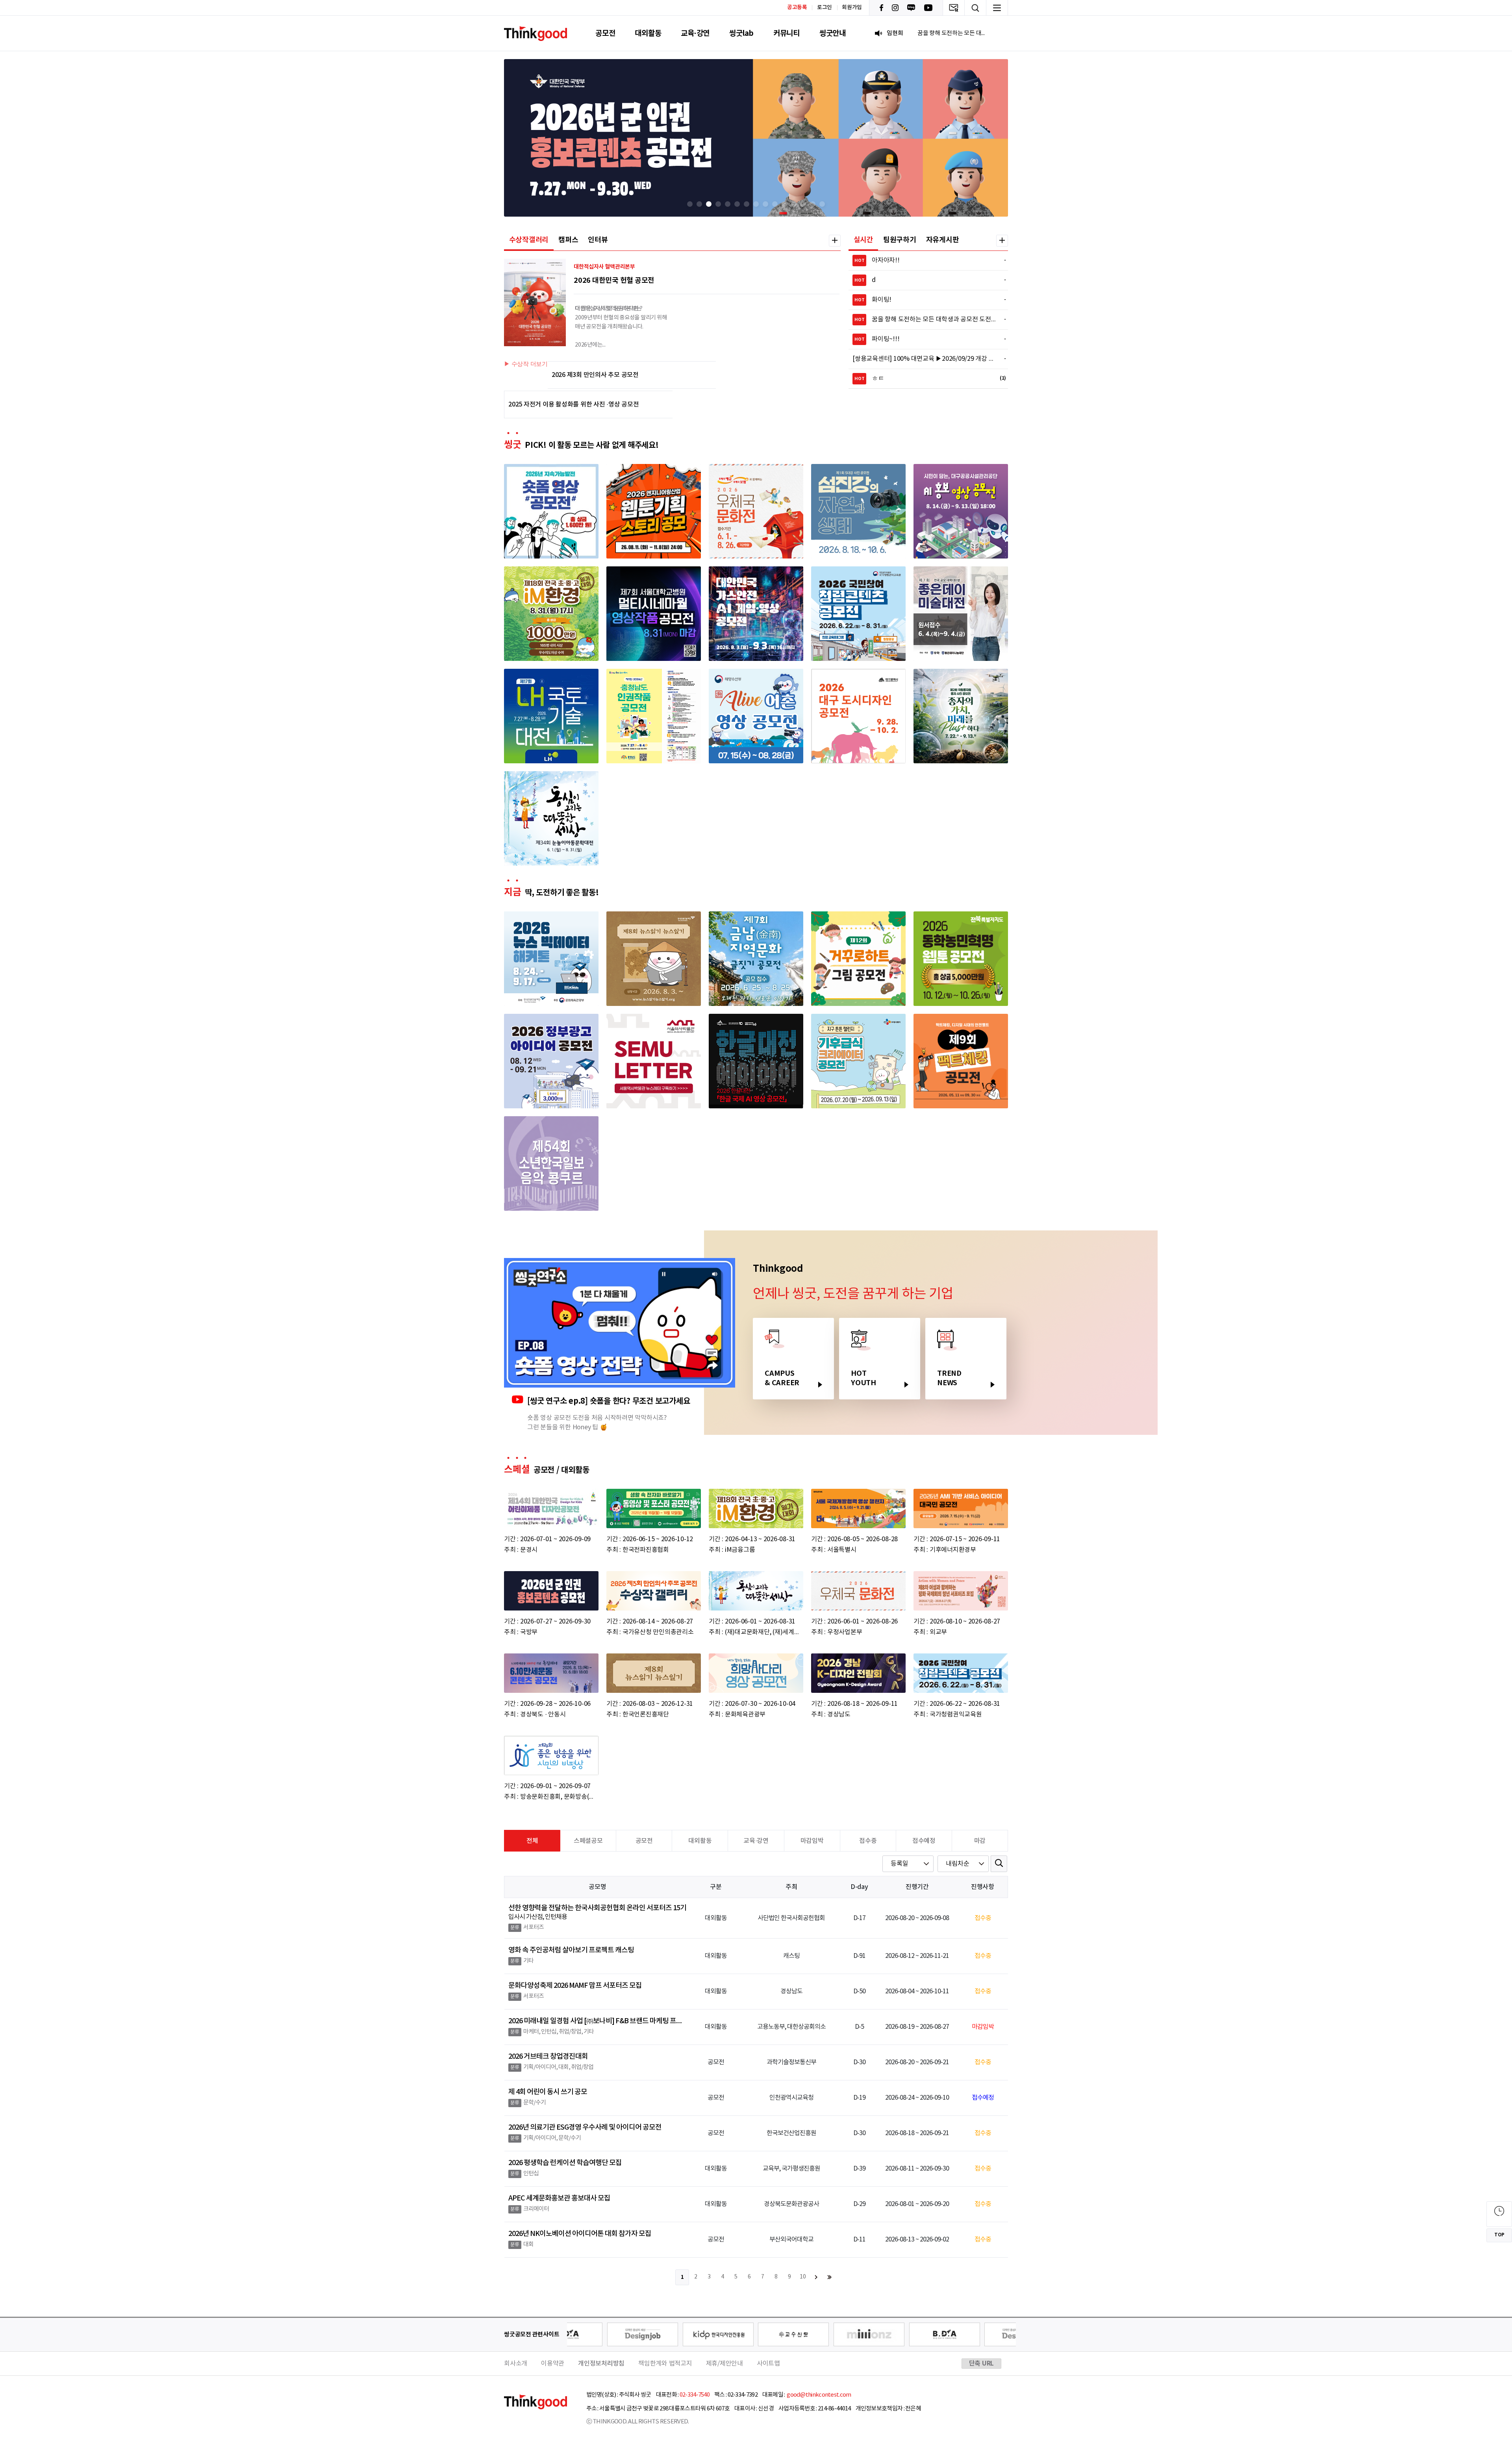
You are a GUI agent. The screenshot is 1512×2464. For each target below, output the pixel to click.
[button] (690, 204)
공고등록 (797, 7)
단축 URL (982, 2364)
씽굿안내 (833, 33)
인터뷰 (598, 240)
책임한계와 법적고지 (665, 2364)
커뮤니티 (787, 33)
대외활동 (648, 33)
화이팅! (926, 300)
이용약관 (553, 2364)
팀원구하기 (900, 240)
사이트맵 (768, 2364)
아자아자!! (926, 260)
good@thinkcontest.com (819, 2395)
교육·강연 (695, 33)
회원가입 (852, 7)
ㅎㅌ (926, 379)
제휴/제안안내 (724, 2364)
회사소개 (516, 2364)
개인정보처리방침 (601, 2364)
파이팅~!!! (926, 339)
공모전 (605, 33)
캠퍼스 (568, 240)
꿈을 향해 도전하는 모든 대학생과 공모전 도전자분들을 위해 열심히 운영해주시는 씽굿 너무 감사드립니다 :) (926, 319)
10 (803, 2277)
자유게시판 (943, 240)
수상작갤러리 (529, 240)
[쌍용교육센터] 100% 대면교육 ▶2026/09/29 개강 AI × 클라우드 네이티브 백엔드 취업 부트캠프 (925, 359)
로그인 (825, 7)
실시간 (863, 240)
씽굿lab (741, 33)
